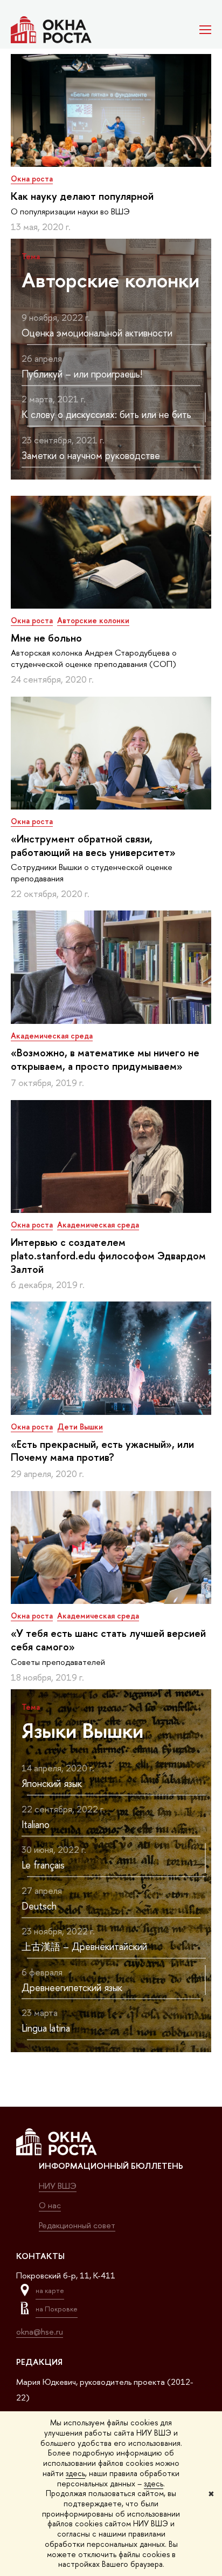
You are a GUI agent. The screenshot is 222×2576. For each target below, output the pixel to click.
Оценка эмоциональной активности (97, 333)
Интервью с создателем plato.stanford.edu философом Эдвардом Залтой (108, 1256)
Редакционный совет (77, 2225)
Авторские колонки (110, 280)
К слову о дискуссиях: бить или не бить (106, 414)
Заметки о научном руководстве (91, 456)
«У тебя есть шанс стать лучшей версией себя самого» (108, 1640)
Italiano (36, 1825)
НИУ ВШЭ (58, 2186)
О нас (50, 2205)
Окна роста (32, 178)
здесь (75, 2473)
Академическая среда (52, 1036)
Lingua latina (46, 2028)
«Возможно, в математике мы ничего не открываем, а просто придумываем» (105, 1059)
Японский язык (52, 1783)
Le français (43, 1865)
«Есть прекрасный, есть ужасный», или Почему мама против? (102, 1451)
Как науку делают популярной (82, 196)
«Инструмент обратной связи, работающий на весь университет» (93, 845)
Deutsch (39, 1906)
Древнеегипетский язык (72, 1988)
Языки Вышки (82, 1730)
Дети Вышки (80, 1427)
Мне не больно (46, 638)
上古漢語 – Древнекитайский (84, 1947)
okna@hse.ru (40, 2332)
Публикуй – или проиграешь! (82, 374)
